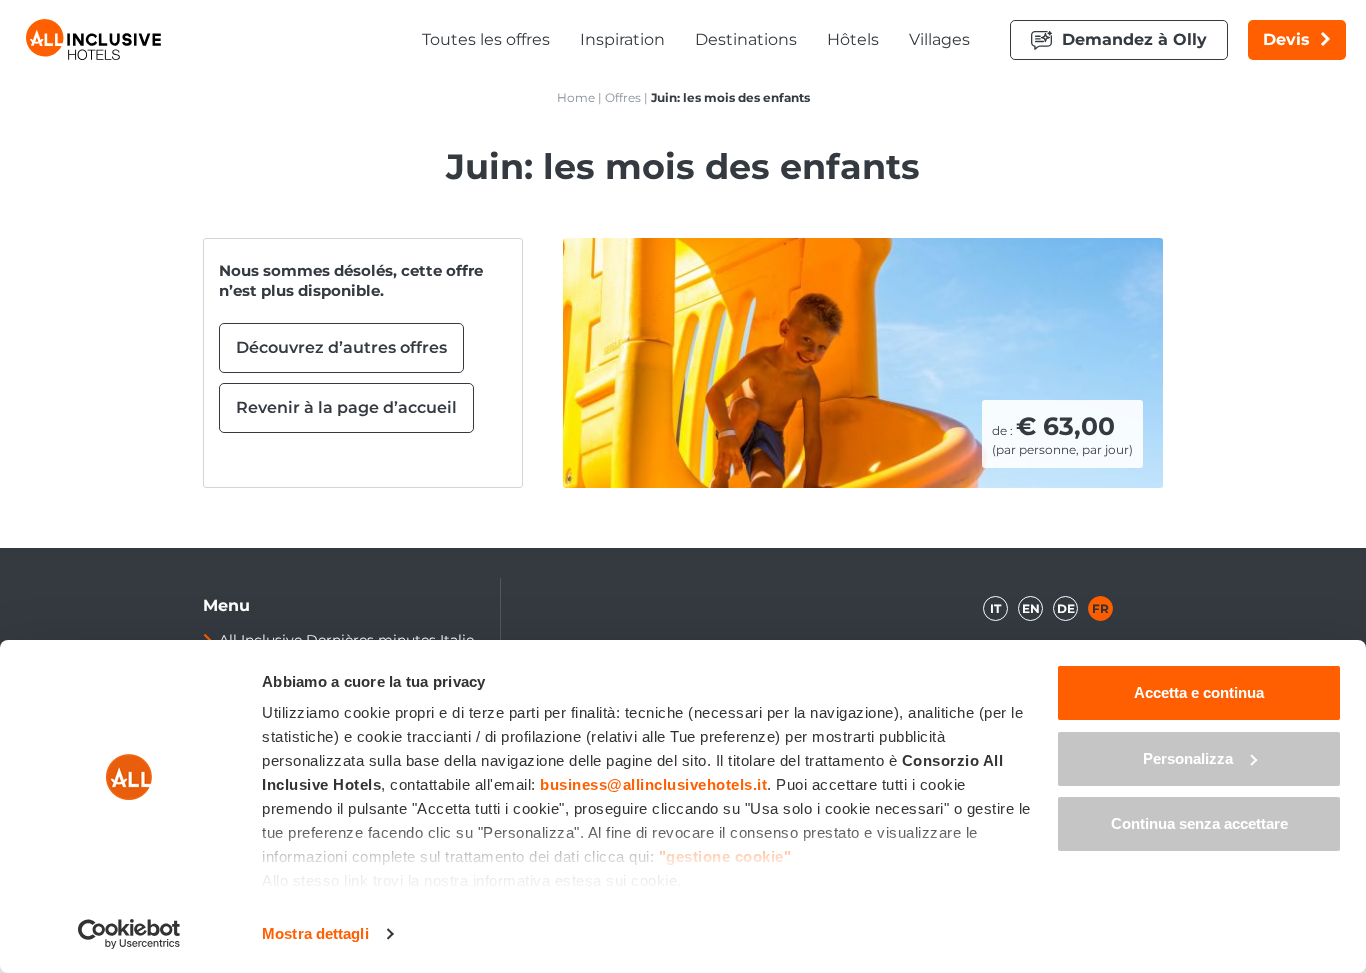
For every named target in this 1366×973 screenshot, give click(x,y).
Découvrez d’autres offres (341, 347)
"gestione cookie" (725, 856)
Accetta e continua (1199, 692)
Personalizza (1188, 758)
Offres (623, 97)
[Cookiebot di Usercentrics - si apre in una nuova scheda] (129, 934)
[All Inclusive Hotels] (93, 39)
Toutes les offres (486, 39)
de (1066, 608)
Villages (939, 39)
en (1031, 608)
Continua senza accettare (1199, 823)
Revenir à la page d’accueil (346, 407)
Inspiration (622, 39)
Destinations (746, 39)
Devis (1286, 39)
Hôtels (853, 39)
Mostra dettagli (315, 933)
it (995, 608)
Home (576, 97)
